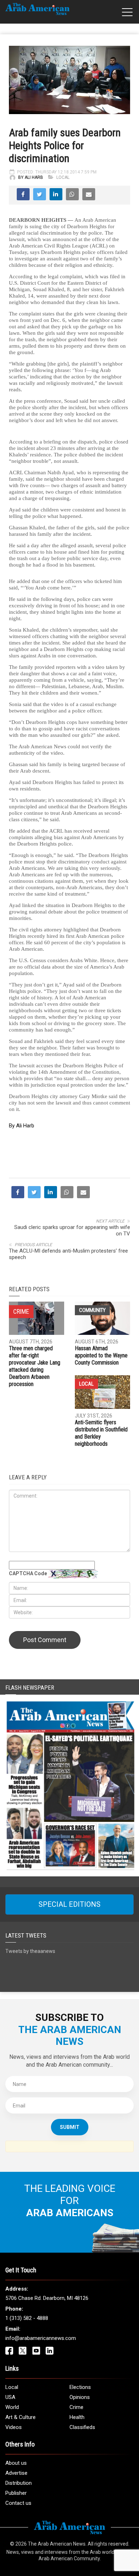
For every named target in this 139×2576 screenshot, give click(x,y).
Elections (80, 2387)
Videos (14, 2427)
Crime (76, 2407)
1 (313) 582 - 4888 (27, 2318)
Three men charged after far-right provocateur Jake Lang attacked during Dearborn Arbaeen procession (35, 1366)
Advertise (16, 2473)
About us (16, 2463)
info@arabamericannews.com (41, 2338)
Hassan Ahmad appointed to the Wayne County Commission (101, 1355)
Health (77, 2417)
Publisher (16, 2493)
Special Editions (69, 1904)
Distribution (19, 2483)
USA (10, 2397)
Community (92, 1310)
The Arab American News (57, 2544)
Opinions (80, 2397)
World (12, 2407)
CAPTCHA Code (28, 1573)
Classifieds (82, 2427)
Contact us (18, 2503)
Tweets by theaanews (30, 1951)
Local (63, 177)
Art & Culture (20, 2417)
